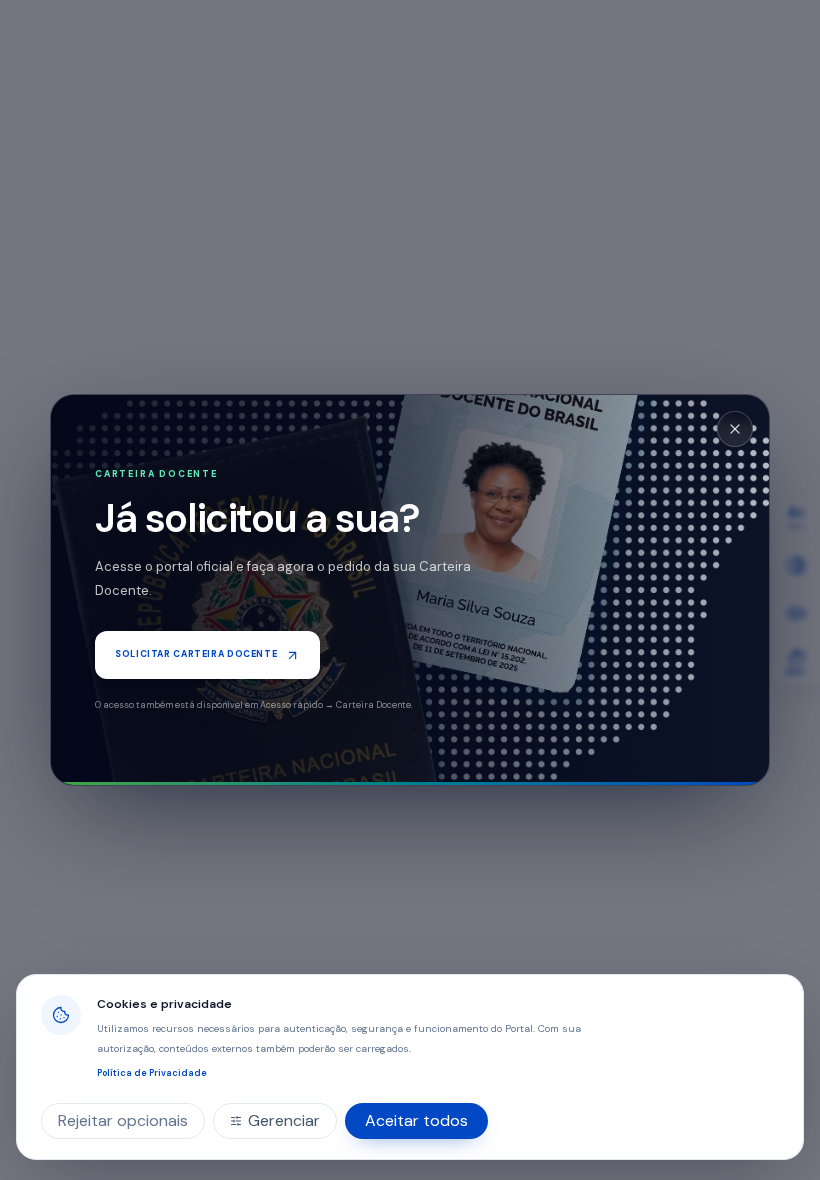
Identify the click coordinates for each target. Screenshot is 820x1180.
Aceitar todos (416, 1120)
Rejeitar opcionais (123, 1120)
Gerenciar (284, 1120)
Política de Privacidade (152, 1073)
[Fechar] (735, 429)
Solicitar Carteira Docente (196, 654)
